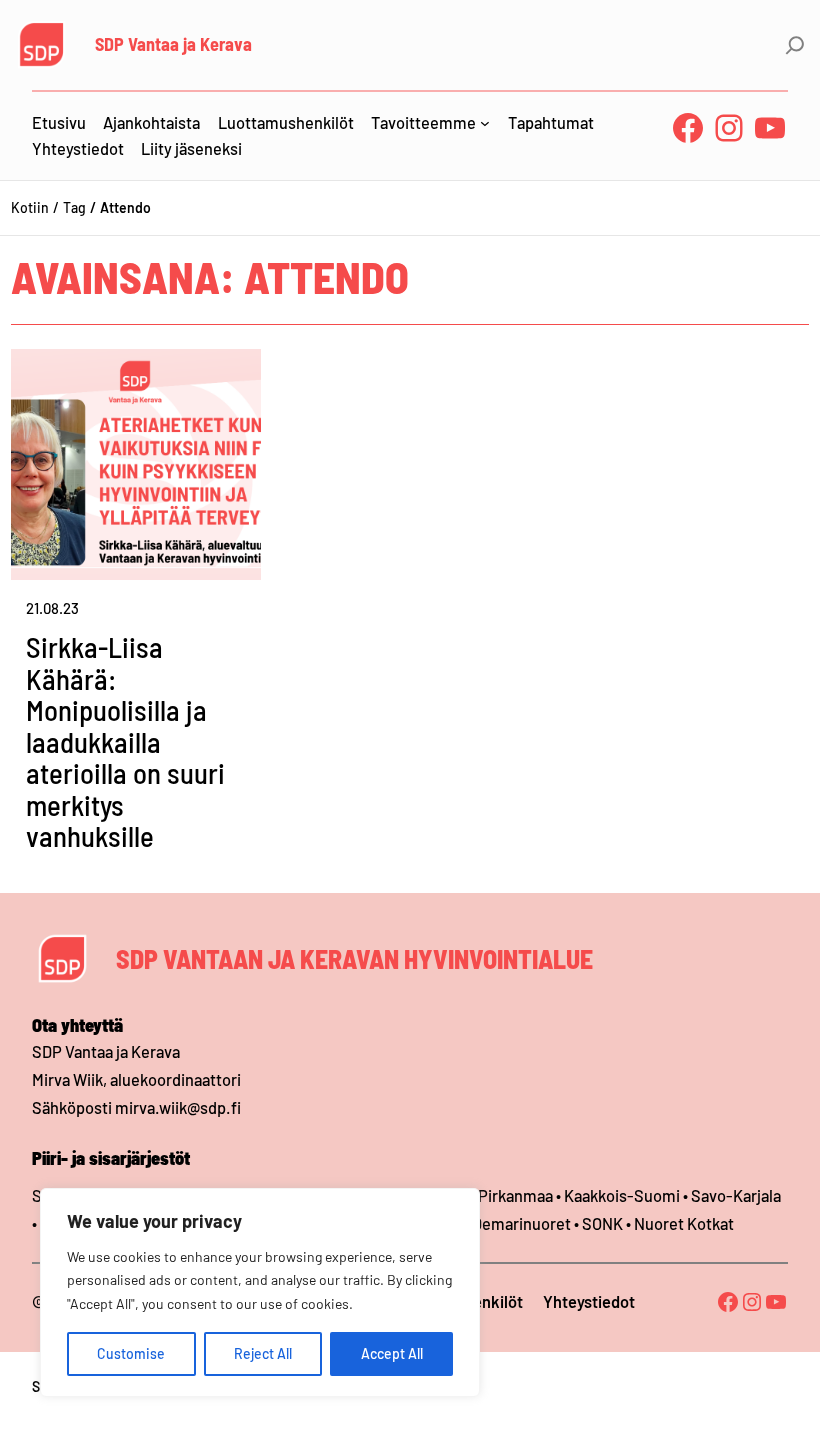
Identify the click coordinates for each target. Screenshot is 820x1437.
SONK (602, 1223)
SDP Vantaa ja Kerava (173, 44)
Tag (74, 207)
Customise (131, 1353)
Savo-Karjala (736, 1195)
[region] (260, 1292)
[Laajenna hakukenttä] (795, 45)
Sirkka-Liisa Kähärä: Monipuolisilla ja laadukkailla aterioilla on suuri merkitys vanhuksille (125, 741)
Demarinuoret (521, 1223)
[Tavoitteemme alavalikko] (485, 123)
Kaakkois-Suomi (622, 1195)
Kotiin (30, 207)
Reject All (263, 1353)
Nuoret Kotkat (684, 1223)
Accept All (392, 1353)
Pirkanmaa (515, 1195)
